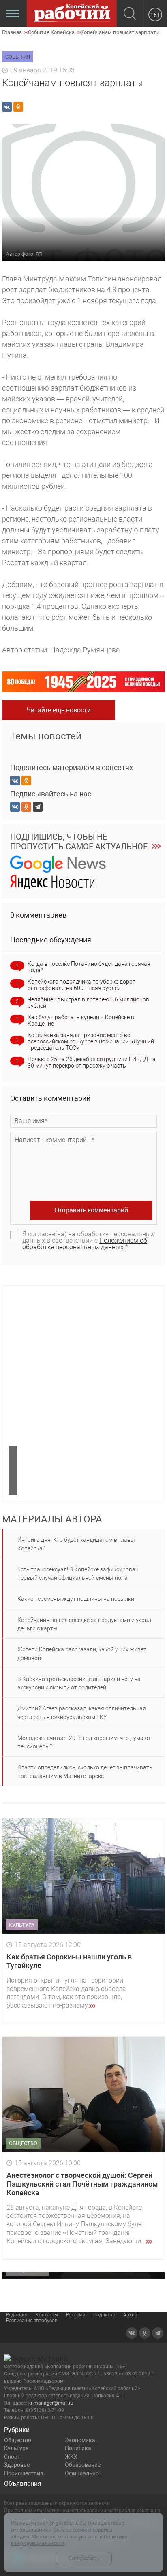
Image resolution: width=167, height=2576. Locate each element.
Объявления (23, 2484)
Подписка (104, 2315)
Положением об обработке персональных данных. (85, 1244)
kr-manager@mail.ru (51, 2403)
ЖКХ (71, 2457)
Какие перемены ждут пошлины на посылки (76, 1599)
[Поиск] (130, 14)
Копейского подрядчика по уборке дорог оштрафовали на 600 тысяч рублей (81, 985)
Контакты (47, 2315)
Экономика (80, 2440)
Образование (83, 2465)
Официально (82, 2473)
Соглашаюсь (84, 2558)
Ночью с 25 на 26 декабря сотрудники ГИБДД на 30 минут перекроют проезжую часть (92, 1062)
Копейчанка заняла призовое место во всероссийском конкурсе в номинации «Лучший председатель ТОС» (91, 1041)
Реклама (76, 2315)
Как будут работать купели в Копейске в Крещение (81, 1020)
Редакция (17, 2315)
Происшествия (24, 2473)
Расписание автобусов (32, 2321)
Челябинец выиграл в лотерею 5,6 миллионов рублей (88, 1003)
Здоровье (17, 2465)
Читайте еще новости (59, 710)
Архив (130, 2315)
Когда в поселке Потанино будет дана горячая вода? (89, 967)
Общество (18, 2440)
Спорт (12, 2457)
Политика (78, 2448)
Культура (16, 2448)
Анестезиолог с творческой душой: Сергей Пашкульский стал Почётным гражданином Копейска (82, 2184)
